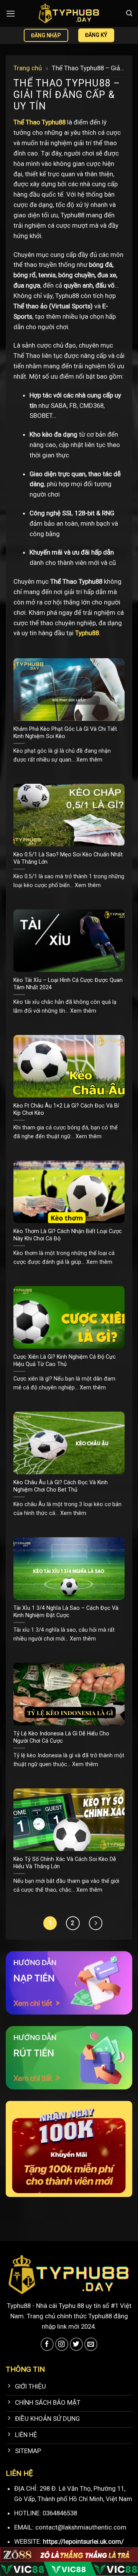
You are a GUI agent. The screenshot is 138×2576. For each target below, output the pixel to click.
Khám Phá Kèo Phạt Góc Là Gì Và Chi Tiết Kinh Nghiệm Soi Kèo (65, 733)
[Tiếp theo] (96, 1923)
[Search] (129, 13)
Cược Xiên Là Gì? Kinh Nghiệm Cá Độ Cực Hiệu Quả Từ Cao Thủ (65, 1360)
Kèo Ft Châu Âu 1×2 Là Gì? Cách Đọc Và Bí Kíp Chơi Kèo (66, 1109)
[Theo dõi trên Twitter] (76, 2344)
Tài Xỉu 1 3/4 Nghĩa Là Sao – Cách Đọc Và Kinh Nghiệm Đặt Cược (66, 1612)
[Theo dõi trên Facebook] (47, 2344)
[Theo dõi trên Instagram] (62, 2344)
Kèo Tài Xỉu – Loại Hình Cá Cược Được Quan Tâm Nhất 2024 (68, 984)
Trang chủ (28, 68)
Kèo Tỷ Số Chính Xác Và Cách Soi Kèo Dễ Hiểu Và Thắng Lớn (65, 1863)
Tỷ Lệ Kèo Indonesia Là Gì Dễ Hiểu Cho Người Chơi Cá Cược (61, 1737)
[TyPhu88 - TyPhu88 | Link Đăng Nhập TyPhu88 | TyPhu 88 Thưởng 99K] (69, 13)
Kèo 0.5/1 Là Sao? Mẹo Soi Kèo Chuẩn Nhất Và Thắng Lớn (68, 858)
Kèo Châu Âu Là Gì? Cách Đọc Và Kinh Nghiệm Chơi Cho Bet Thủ (61, 1486)
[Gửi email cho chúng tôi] (91, 2344)
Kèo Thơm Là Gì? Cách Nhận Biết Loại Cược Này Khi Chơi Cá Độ (68, 1235)
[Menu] (11, 14)
